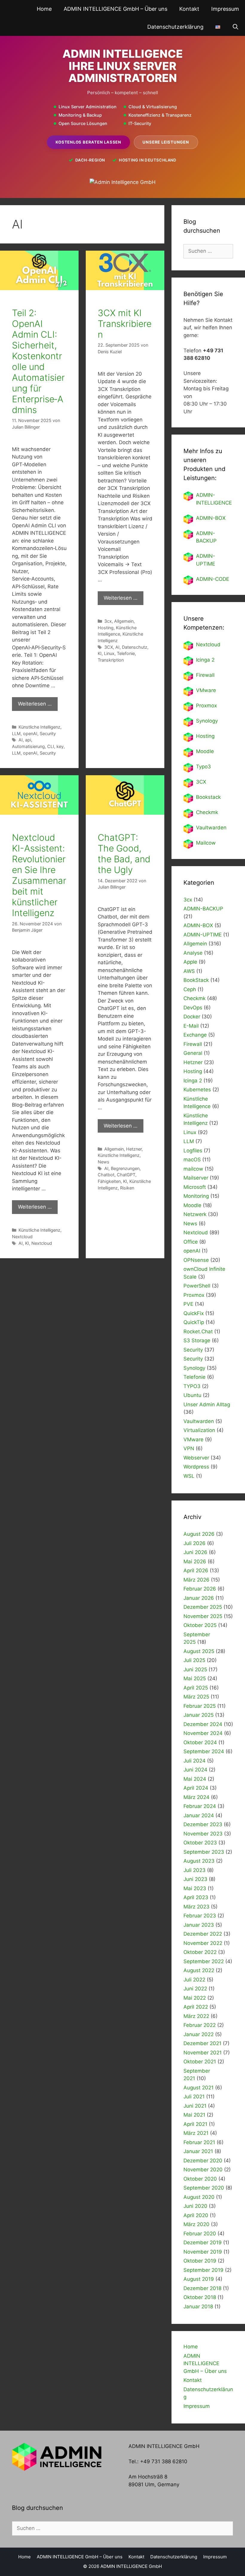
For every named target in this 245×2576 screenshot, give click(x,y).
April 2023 (196, 1897)
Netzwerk (195, 1214)
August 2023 (199, 1861)
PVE (188, 1304)
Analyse (193, 953)
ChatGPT (126, 1175)
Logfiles (193, 1151)
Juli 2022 (194, 1980)
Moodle (205, 751)
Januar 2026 (199, 1598)
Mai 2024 (195, 1779)
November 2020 (203, 2170)
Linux (109, 653)
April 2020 (196, 2215)
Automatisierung (28, 746)
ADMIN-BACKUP (203, 909)
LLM (16, 734)
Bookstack (208, 797)
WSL (189, 1476)
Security (48, 734)
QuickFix (194, 1313)
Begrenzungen (125, 1168)
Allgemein (124, 621)
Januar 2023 (199, 1925)
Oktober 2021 (200, 2062)
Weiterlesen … (35, 704)
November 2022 (203, 1943)
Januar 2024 (199, 1815)
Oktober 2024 (200, 1742)
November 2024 (203, 1733)
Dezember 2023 (203, 1824)
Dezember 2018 (202, 2288)
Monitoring (196, 1196)
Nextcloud (22, 1237)
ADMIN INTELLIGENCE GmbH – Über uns (115, 9)
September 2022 (204, 1961)
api (28, 740)
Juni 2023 (195, 1879)
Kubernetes (197, 1090)
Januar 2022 (199, 2034)
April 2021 (195, 2124)
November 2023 (203, 1834)
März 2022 (196, 2016)
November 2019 (203, 2252)
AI (21, 740)
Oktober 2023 (200, 1843)
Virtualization (199, 1430)
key (60, 746)
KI (100, 653)
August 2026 (199, 1534)
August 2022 (199, 1970)
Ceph (190, 989)
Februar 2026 (200, 1589)
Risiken (127, 1188)
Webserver (196, 1458)
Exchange (195, 1035)
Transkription (111, 660)
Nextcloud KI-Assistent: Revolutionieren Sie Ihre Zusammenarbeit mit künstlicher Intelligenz (39, 875)
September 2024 (204, 1751)
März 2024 (196, 1797)
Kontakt (189, 9)
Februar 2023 (200, 1916)
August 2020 (199, 2197)
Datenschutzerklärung (175, 27)
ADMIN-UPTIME (203, 935)
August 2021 (199, 2088)
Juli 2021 (194, 2097)
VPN (189, 1448)
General (193, 1053)
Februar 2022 (200, 2025)
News (104, 1162)
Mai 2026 (195, 1562)
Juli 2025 (194, 1660)
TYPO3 (192, 1386)
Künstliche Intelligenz (39, 727)
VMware (206, 690)
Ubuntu (192, 1395)
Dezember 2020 (203, 2161)
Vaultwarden (211, 828)
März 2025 (196, 1697)
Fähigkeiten (109, 1181)
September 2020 (204, 2188)
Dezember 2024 (203, 1724)
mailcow (193, 1169)
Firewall (205, 675)
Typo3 (203, 767)
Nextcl (204, 645)
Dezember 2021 (202, 2043)
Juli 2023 (195, 1870)
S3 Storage (197, 1340)
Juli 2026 (195, 1543)
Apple (190, 962)
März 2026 (196, 1580)
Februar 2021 (199, 2142)
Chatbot (106, 1175)
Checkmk (207, 812)
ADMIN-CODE (213, 579)
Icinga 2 (205, 660)
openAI (30, 734)
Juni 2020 (195, 2206)
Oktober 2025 (200, 1625)
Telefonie (126, 653)
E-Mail (191, 1026)
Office (191, 1242)
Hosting (106, 628)
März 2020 (196, 2224)
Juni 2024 (195, 1770)
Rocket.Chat (198, 1332)
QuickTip (194, 1322)
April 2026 (196, 1570)
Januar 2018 (198, 2307)
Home (44, 9)
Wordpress (196, 1467)
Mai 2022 (195, 1998)
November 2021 (203, 2053)
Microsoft (195, 1187)
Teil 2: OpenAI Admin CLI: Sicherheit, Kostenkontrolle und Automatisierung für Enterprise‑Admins (38, 361)
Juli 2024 (195, 1761)
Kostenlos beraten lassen (88, 142)
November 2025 (203, 1616)
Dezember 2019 (203, 2243)
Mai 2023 (195, 1888)
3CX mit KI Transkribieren (125, 324)
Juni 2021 (195, 2106)
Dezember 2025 (203, 1607)
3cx (108, 621)
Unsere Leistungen (166, 142)
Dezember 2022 (203, 1934)
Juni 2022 (195, 1989)
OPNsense (196, 1260)
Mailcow (206, 843)
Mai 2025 (195, 1678)
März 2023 (196, 1907)
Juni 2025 (195, 1669)
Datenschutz (135, 647)
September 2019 (203, 2270)
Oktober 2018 (200, 2297)
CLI (51, 746)
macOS (192, 1160)
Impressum (225, 9)
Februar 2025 (200, 1706)
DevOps (193, 1008)
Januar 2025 (199, 1715)
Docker (192, 1017)
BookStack (196, 980)
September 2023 (204, 1852)
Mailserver (196, 1178)
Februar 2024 (200, 1806)
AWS (189, 971)
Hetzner (134, 1149)
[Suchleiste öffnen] (236, 27)
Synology (207, 721)
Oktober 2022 (200, 1952)
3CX (109, 647)
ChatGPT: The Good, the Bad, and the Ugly (124, 854)
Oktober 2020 (200, 2179)
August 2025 (199, 1651)
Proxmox (206, 706)
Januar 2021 (198, 2151)
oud (216, 645)
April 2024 (196, 1788)
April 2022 (196, 2007)
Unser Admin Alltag (207, 1404)
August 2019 (199, 2279)
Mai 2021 (194, 2115)
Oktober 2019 (200, 2261)
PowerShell (197, 1286)
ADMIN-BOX (211, 518)
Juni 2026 (195, 1552)
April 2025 (196, 1688)
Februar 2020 (200, 2234)
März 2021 (196, 2133)
